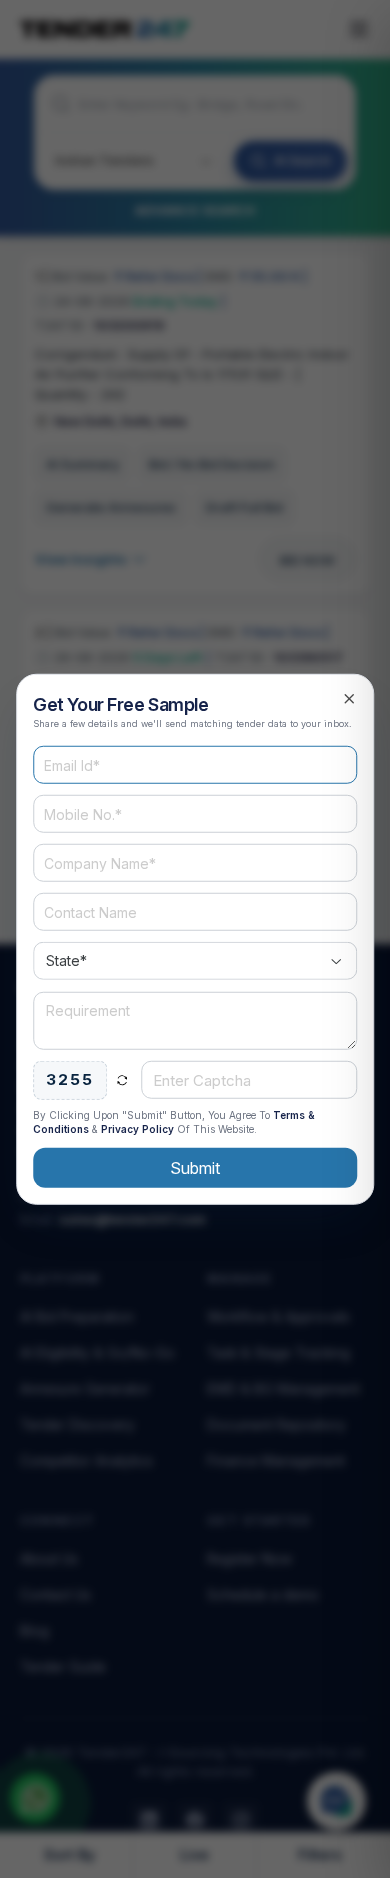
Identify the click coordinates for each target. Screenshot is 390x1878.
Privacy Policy (137, 1128)
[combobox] (195, 961)
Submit (195, 1167)
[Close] (349, 699)
